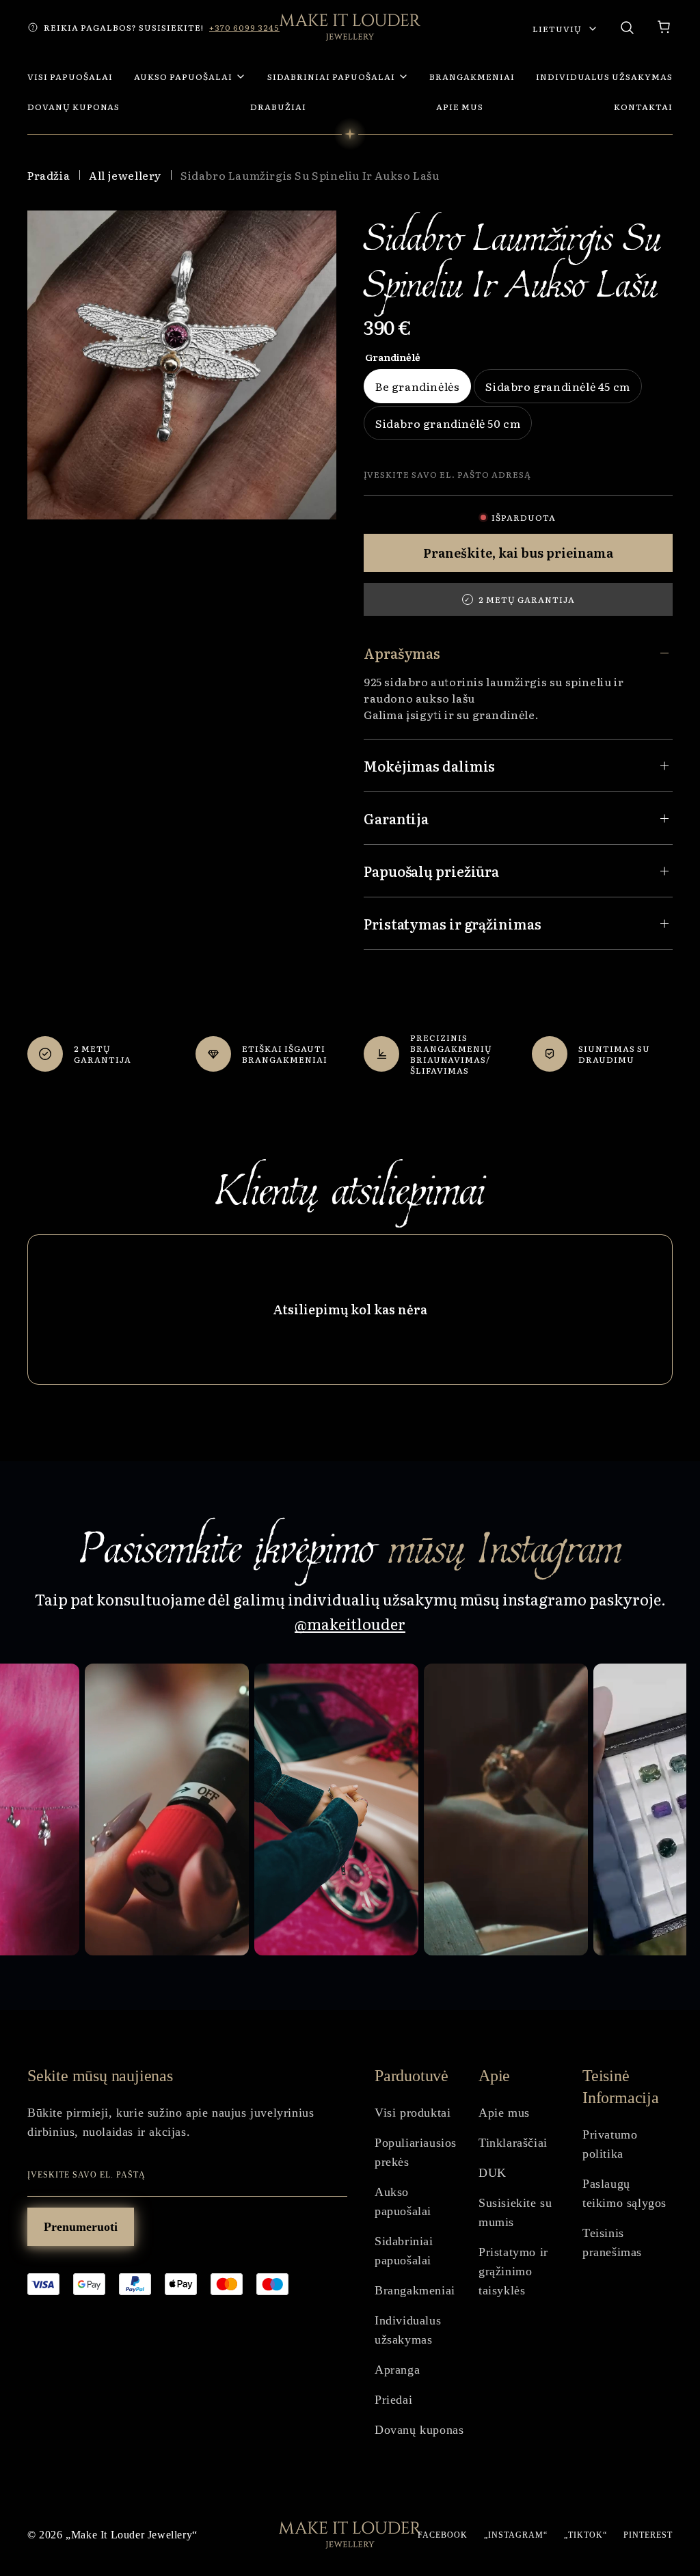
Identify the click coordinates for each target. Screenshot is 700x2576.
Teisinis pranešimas (612, 2242)
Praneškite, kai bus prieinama (518, 553)
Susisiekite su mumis (515, 2212)
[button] (664, 27)
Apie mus (504, 2113)
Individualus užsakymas (408, 2330)
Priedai (393, 2400)
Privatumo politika (610, 2144)
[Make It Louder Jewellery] (350, 27)
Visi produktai (413, 2113)
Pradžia (49, 175)
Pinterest (648, 2535)
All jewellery (125, 175)
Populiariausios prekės (416, 2152)
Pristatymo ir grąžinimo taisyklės (513, 2271)
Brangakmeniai (415, 2290)
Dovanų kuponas (419, 2430)
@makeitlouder (350, 1624)
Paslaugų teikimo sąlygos (624, 2193)
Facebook (443, 2535)
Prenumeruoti (81, 2227)
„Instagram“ (516, 2535)
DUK (493, 2173)
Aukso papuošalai (403, 2201)
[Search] (627, 27)
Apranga (397, 2370)
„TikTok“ (585, 2535)
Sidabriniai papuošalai (404, 2251)
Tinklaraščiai (513, 2143)
